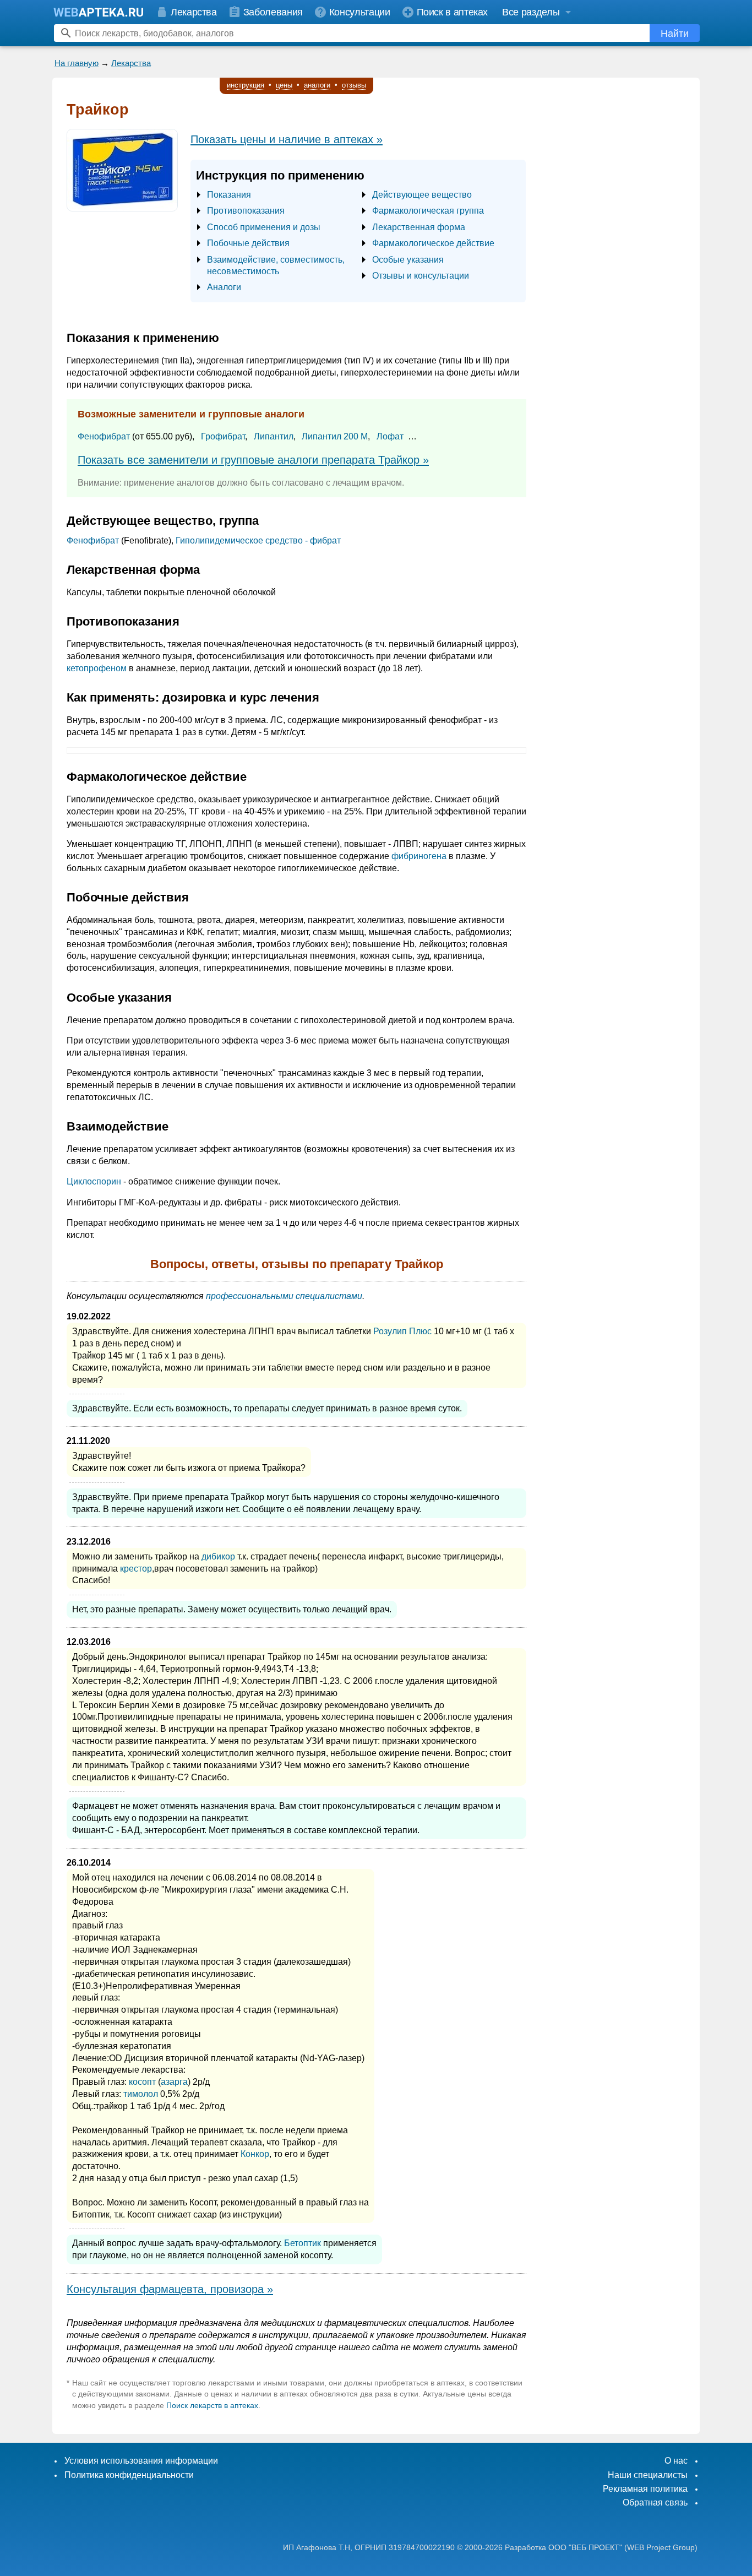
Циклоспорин (94, 1181)
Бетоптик (303, 2243)
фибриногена (419, 856)
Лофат (390, 436)
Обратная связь (655, 2502)
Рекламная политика (645, 2489)
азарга (174, 2082)
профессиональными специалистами (284, 1296)
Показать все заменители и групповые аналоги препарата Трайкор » (253, 460)
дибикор (218, 1556)
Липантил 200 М (335, 436)
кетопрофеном (97, 668)
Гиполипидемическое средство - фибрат (258, 540)
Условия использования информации (141, 2461)
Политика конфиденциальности (129, 2475)
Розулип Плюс (402, 1331)
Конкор (255, 2154)
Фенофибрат (104, 436)
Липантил (274, 436)
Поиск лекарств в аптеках (212, 2405)
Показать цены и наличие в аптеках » (287, 139)
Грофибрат (223, 436)
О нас (676, 2461)
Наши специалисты (648, 2475)
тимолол (141, 2094)
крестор (136, 1569)
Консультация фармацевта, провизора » (170, 2289)
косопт (142, 2082)
